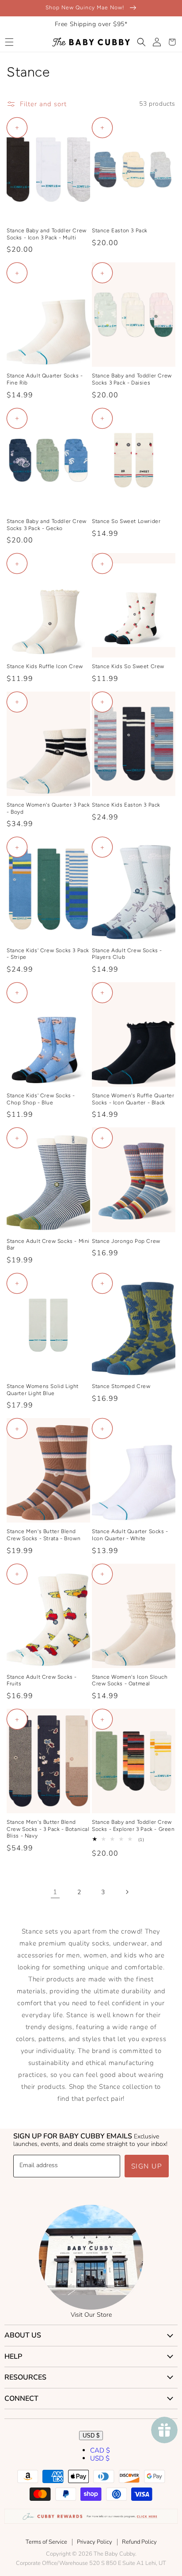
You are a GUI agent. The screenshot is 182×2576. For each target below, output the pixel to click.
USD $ (91, 2436)
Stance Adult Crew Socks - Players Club (127, 954)
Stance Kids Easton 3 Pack (126, 805)
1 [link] (55, 1892)
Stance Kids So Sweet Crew (128, 666)
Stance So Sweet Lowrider (126, 521)
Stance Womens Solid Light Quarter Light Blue (43, 1390)
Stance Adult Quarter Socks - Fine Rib (45, 379)
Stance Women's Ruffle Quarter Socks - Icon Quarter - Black (133, 1099)
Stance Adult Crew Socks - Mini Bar (48, 1245)
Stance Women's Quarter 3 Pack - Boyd (48, 808)
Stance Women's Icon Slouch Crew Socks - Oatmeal (130, 1680)
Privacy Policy (95, 2542)
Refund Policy (139, 2542)
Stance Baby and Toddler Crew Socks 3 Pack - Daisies (132, 379)
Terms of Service (46, 2542)
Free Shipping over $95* (91, 24)
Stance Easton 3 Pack (120, 231)
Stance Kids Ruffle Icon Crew (45, 666)
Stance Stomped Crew (121, 1386)
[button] (9, 42)
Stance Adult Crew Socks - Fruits (42, 1680)
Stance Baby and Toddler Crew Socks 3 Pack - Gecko (47, 525)
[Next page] (127, 1892)
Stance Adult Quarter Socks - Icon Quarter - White (130, 1535)
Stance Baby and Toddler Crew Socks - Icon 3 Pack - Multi (47, 234)
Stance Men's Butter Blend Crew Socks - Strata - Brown (44, 1535)
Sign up (147, 2166)
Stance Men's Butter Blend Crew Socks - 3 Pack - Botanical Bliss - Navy (48, 1829)
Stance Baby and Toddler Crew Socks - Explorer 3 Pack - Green (133, 1826)
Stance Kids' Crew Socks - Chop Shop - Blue (41, 1099)
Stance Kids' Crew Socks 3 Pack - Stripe (48, 954)
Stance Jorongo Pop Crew (126, 1241)
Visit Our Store (91, 2315)
